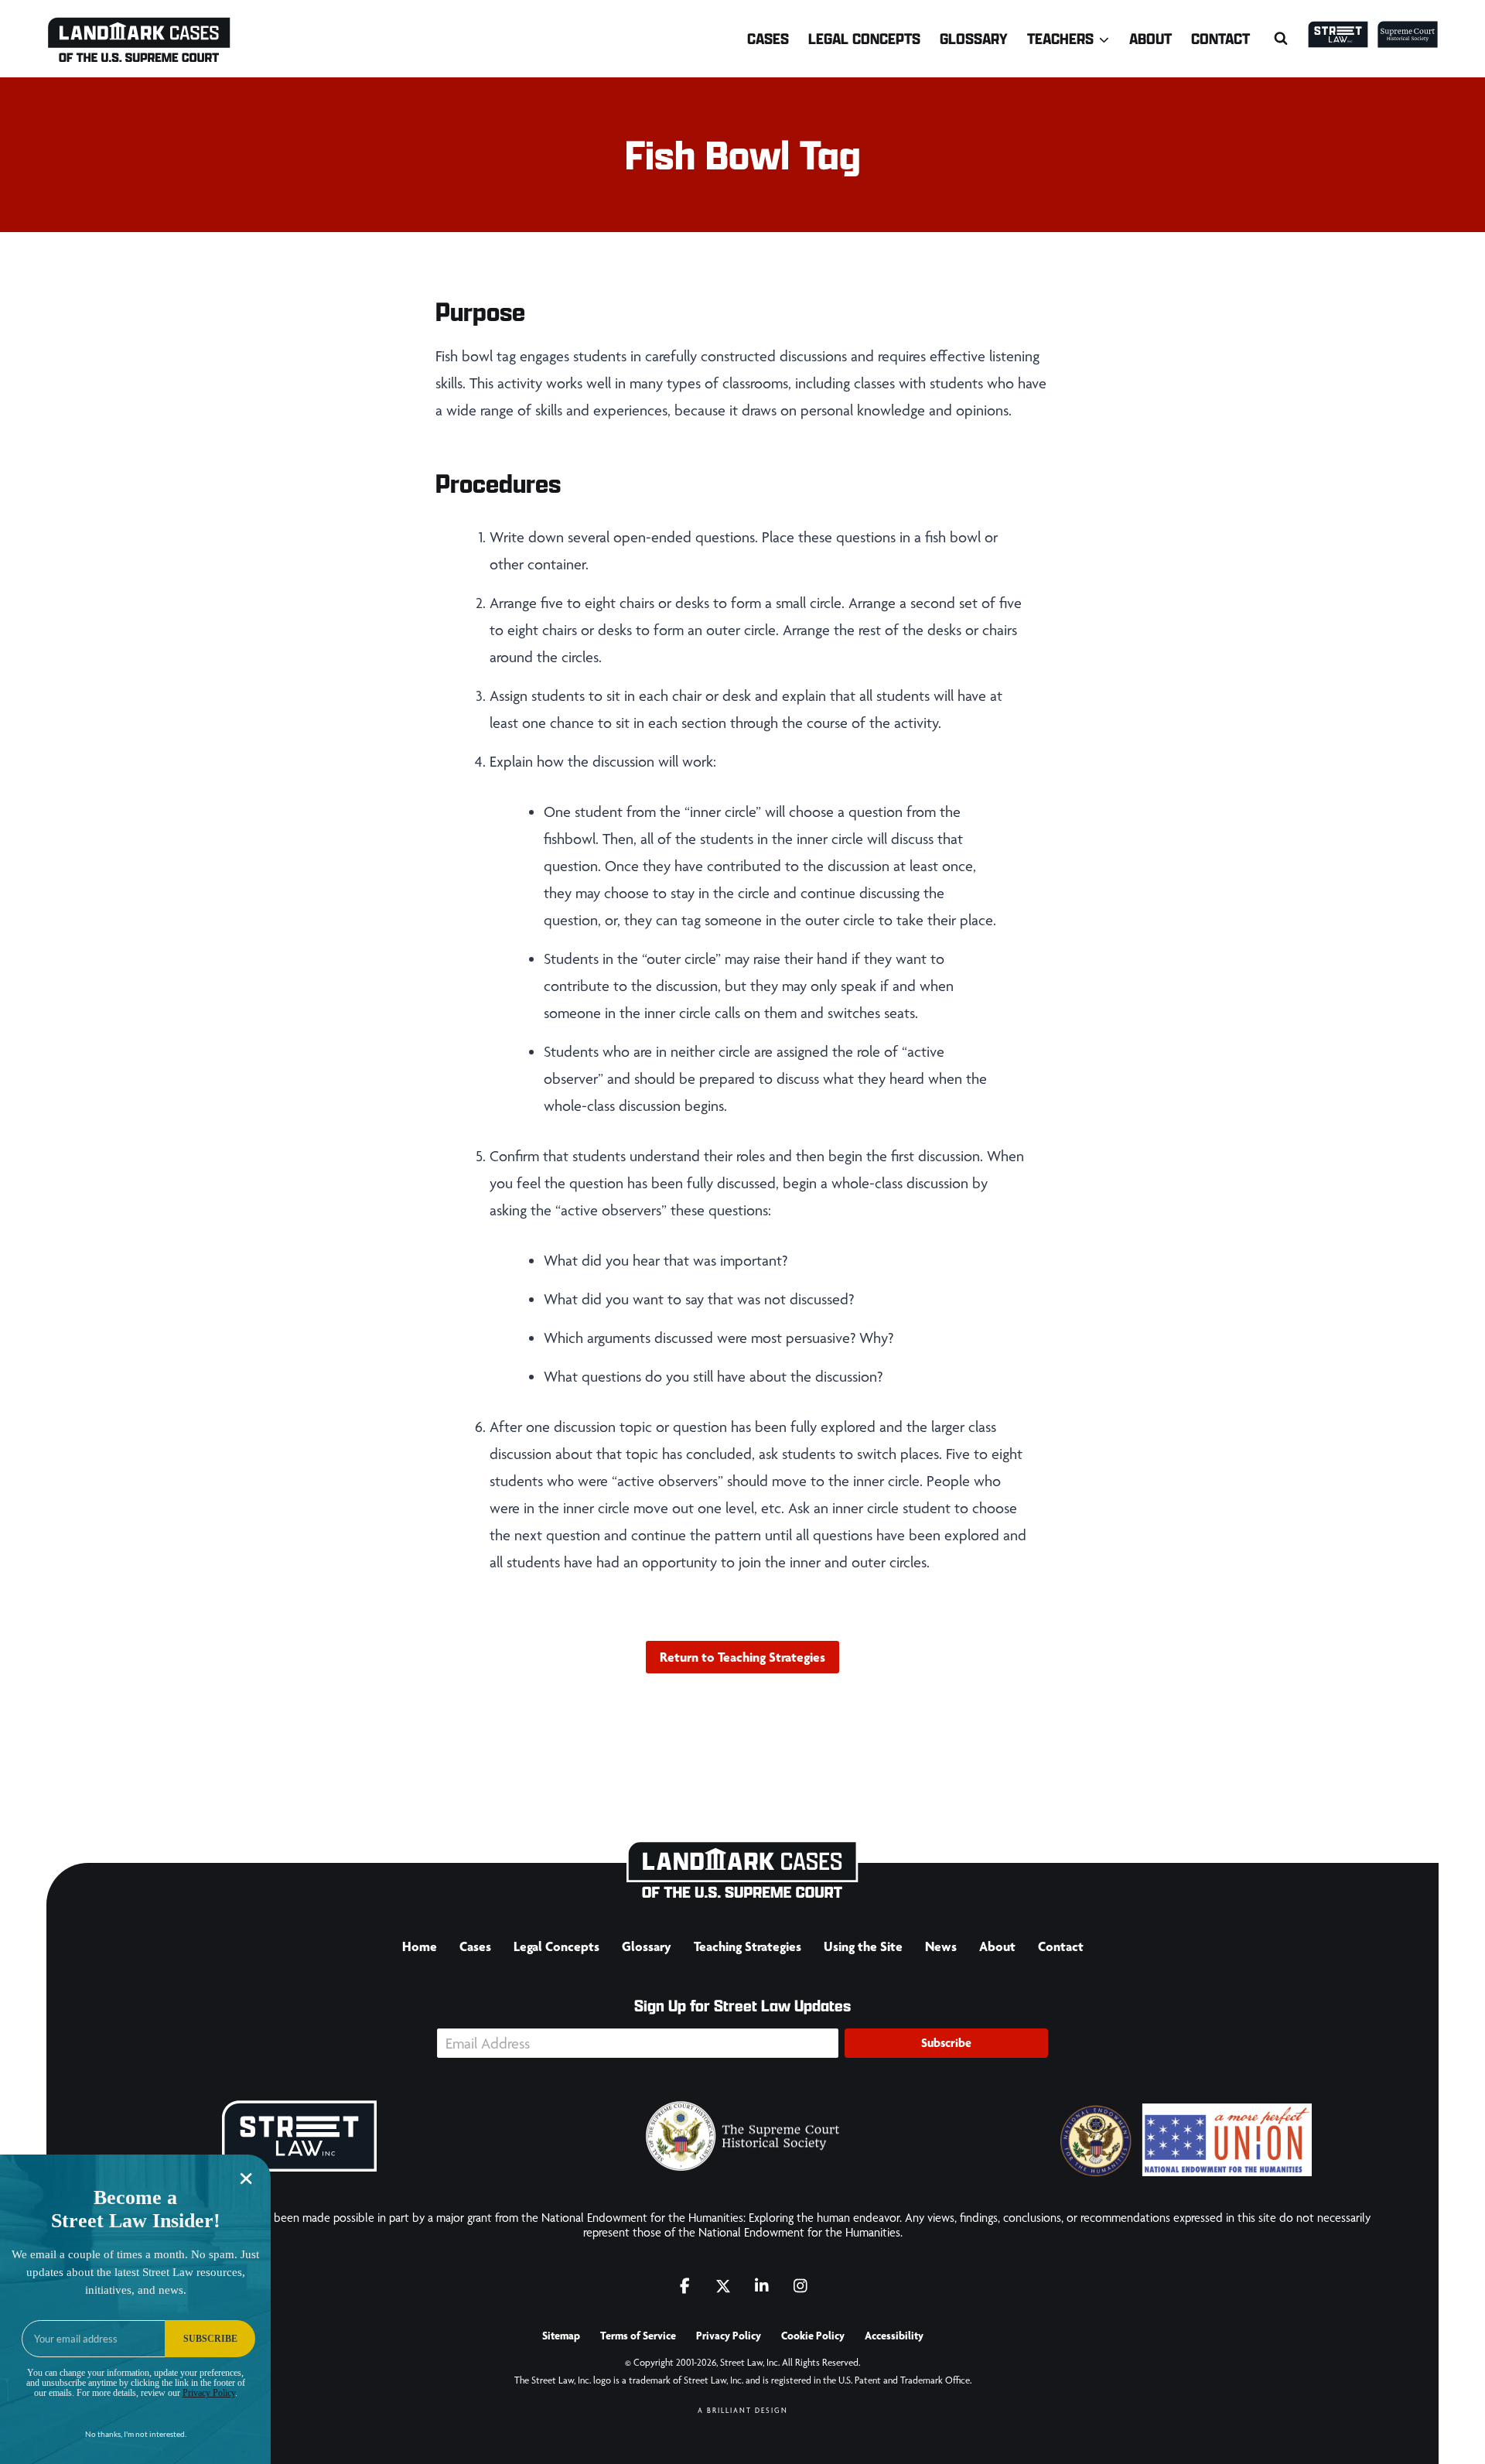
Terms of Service (638, 2336)
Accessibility (894, 2336)
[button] (946, 2043)
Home (420, 1946)
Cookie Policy (813, 2336)
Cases (768, 38)
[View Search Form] (1281, 39)
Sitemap (561, 2336)
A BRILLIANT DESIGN (743, 2410)
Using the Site (863, 1946)
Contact (1220, 38)
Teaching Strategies (748, 1946)
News (941, 1946)
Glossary (974, 38)
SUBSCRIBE (210, 2339)
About (1150, 38)
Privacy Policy (729, 2336)
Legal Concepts (864, 38)
